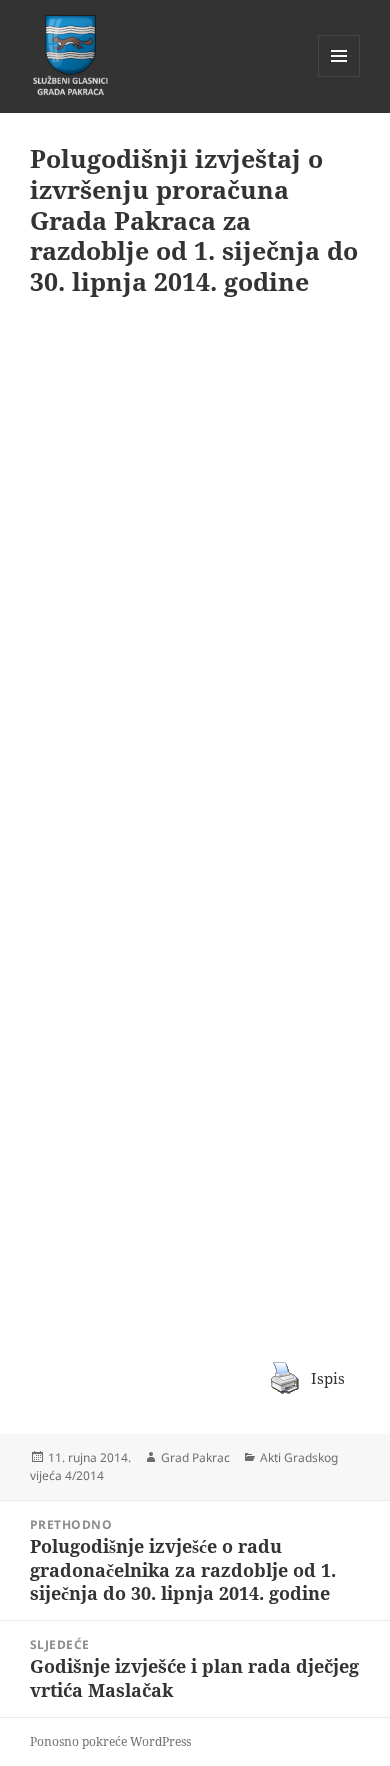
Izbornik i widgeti (339, 76)
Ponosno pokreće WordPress (110, 1741)
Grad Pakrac (195, 1457)
